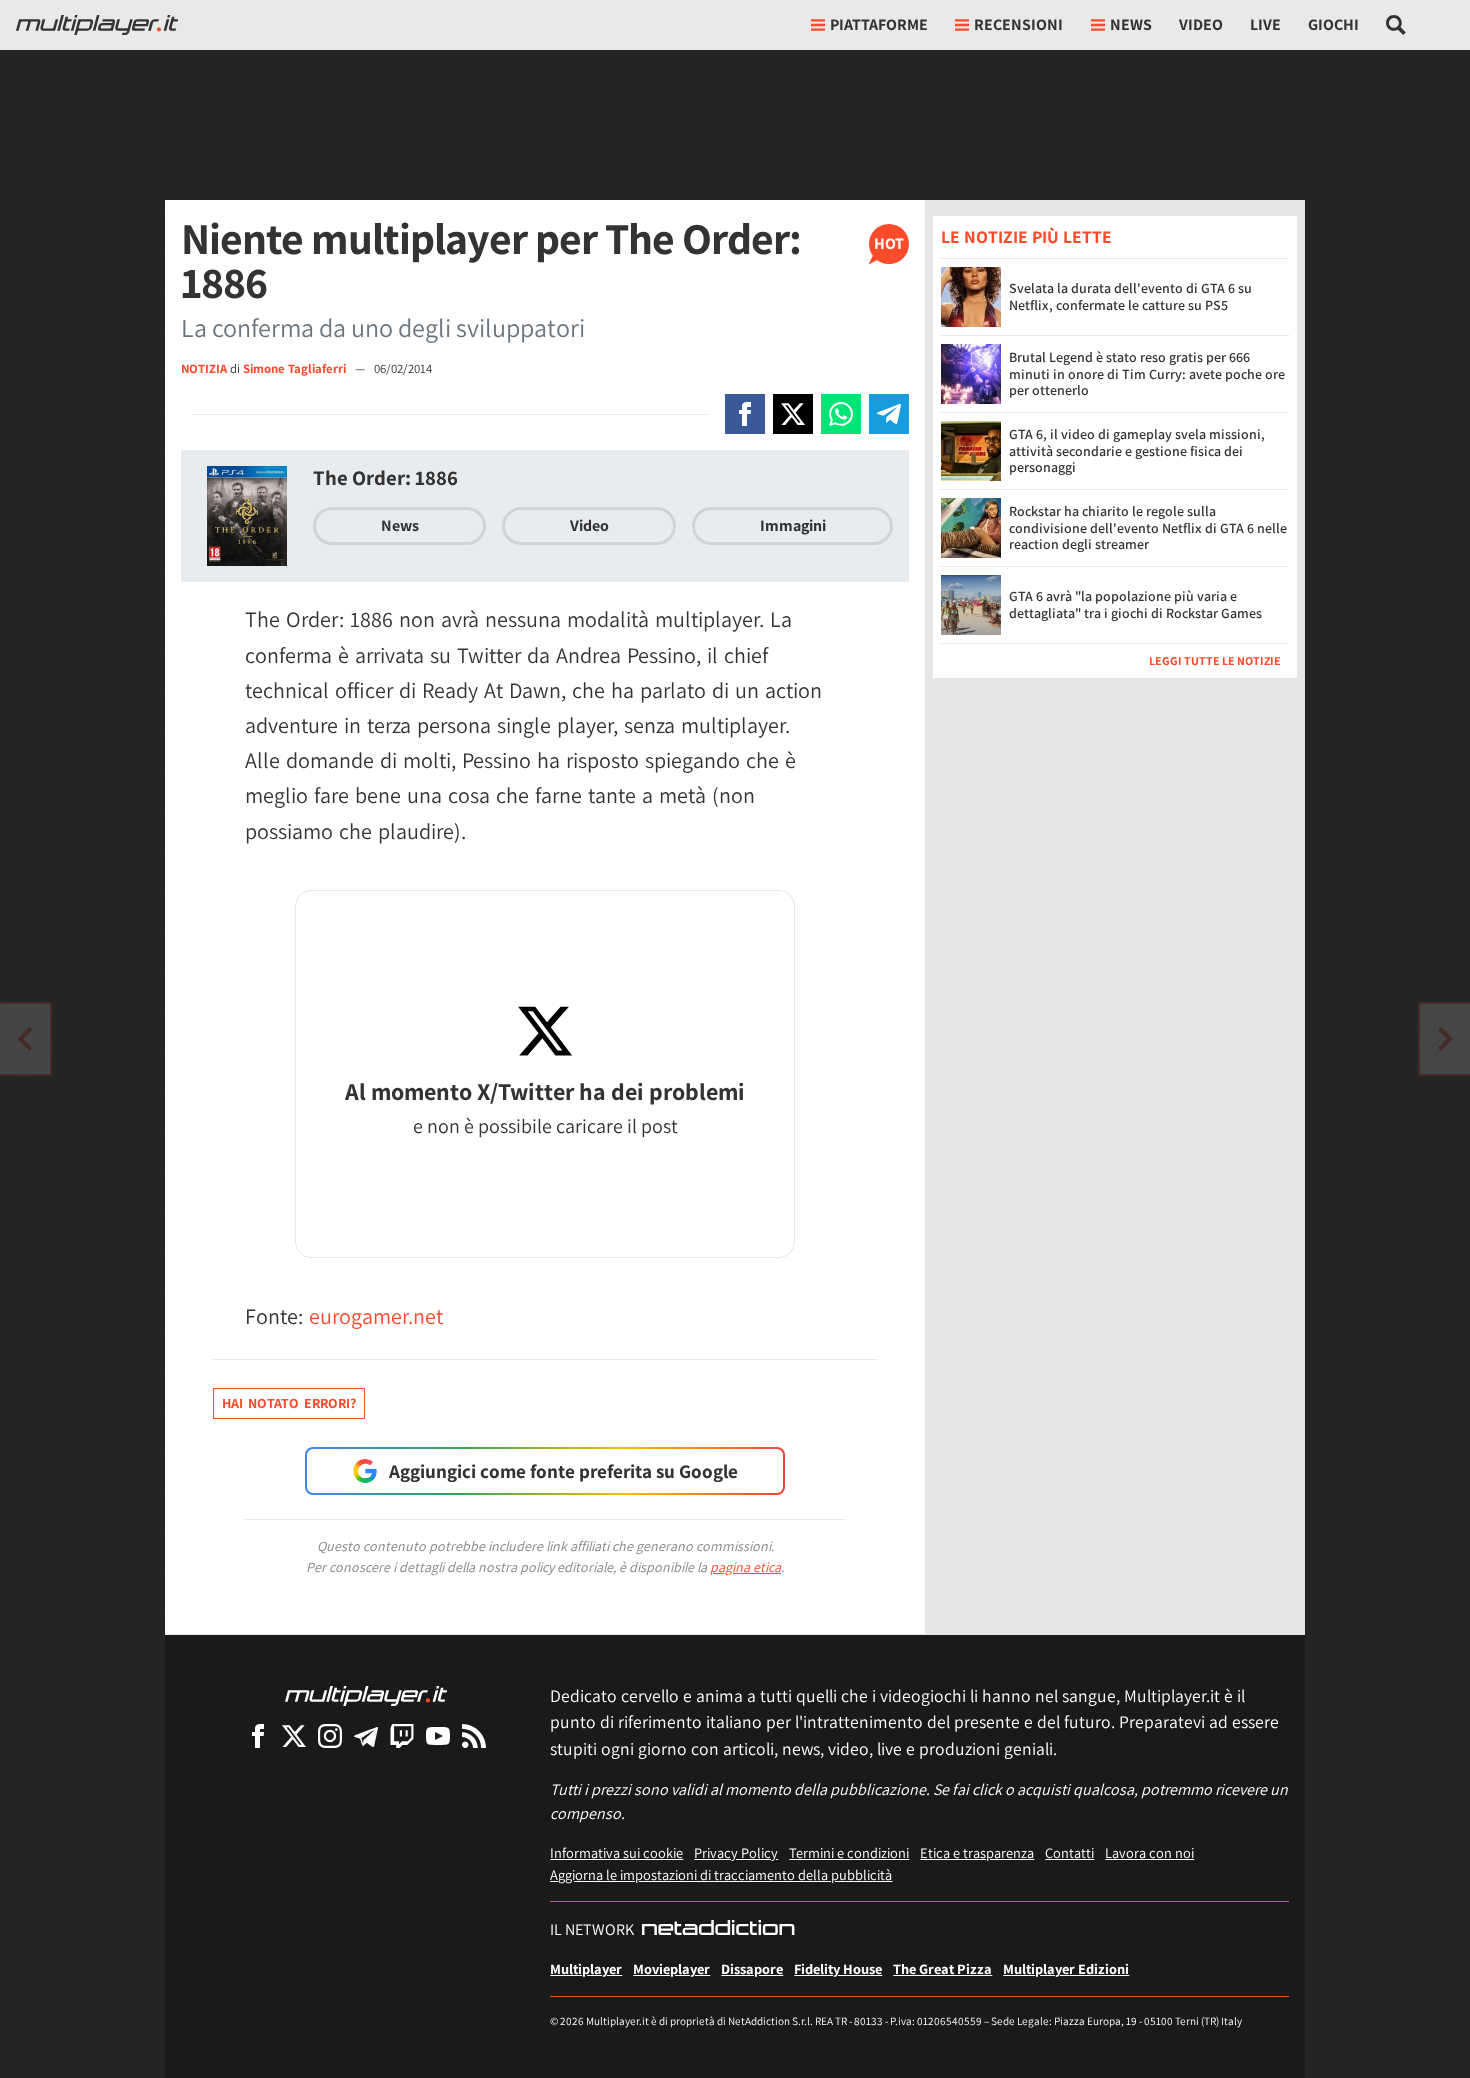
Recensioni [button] (1018, 24)
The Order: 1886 (385, 477)
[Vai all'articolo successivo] (25, 1039)
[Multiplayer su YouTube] (438, 1735)
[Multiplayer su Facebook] (258, 1735)
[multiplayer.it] (366, 1694)
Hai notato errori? (289, 1403)
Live (1265, 24)
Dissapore (752, 1968)
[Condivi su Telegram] (889, 414)
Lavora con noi (1149, 1852)
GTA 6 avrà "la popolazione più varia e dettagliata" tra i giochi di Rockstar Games (1135, 605)
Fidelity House (838, 1968)
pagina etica (745, 1567)
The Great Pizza (942, 1968)
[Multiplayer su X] (294, 1735)
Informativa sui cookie (616, 1852)
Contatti (1069, 1852)
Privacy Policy (736, 1852)
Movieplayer (671, 1968)
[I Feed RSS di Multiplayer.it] (474, 1735)
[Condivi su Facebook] (745, 414)
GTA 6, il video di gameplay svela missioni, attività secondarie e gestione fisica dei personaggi (1137, 451)
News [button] (1131, 24)
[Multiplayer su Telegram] (366, 1735)
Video (1201, 24)
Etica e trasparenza (977, 1852)
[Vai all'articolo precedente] (1445, 1039)
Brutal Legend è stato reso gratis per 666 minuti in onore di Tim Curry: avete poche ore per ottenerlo (1147, 374)
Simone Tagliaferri (296, 368)
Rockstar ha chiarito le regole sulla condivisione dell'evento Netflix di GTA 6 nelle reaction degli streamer (1148, 528)
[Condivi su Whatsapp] (841, 414)
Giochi (1333, 24)
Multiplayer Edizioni (1066, 1968)
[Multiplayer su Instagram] (330, 1735)
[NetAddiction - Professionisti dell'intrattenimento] (718, 1930)
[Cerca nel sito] (1396, 25)
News (400, 525)
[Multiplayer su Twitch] (402, 1735)
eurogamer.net (376, 1316)
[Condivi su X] (793, 414)
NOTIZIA (204, 368)
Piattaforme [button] (879, 24)
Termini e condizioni (849, 1852)
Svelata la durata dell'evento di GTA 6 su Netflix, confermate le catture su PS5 (1130, 297)
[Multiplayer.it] (97, 25)
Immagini (793, 525)
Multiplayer (586, 1968)
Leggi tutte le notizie (1215, 660)
